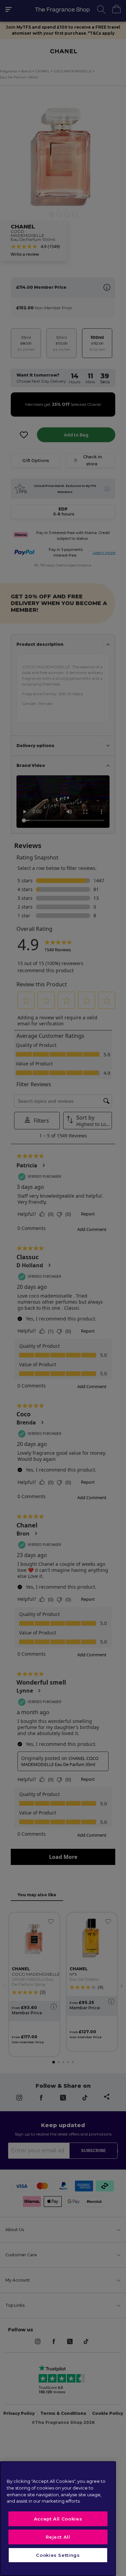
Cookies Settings (58, 2555)
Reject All (58, 2537)
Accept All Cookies (58, 2519)
